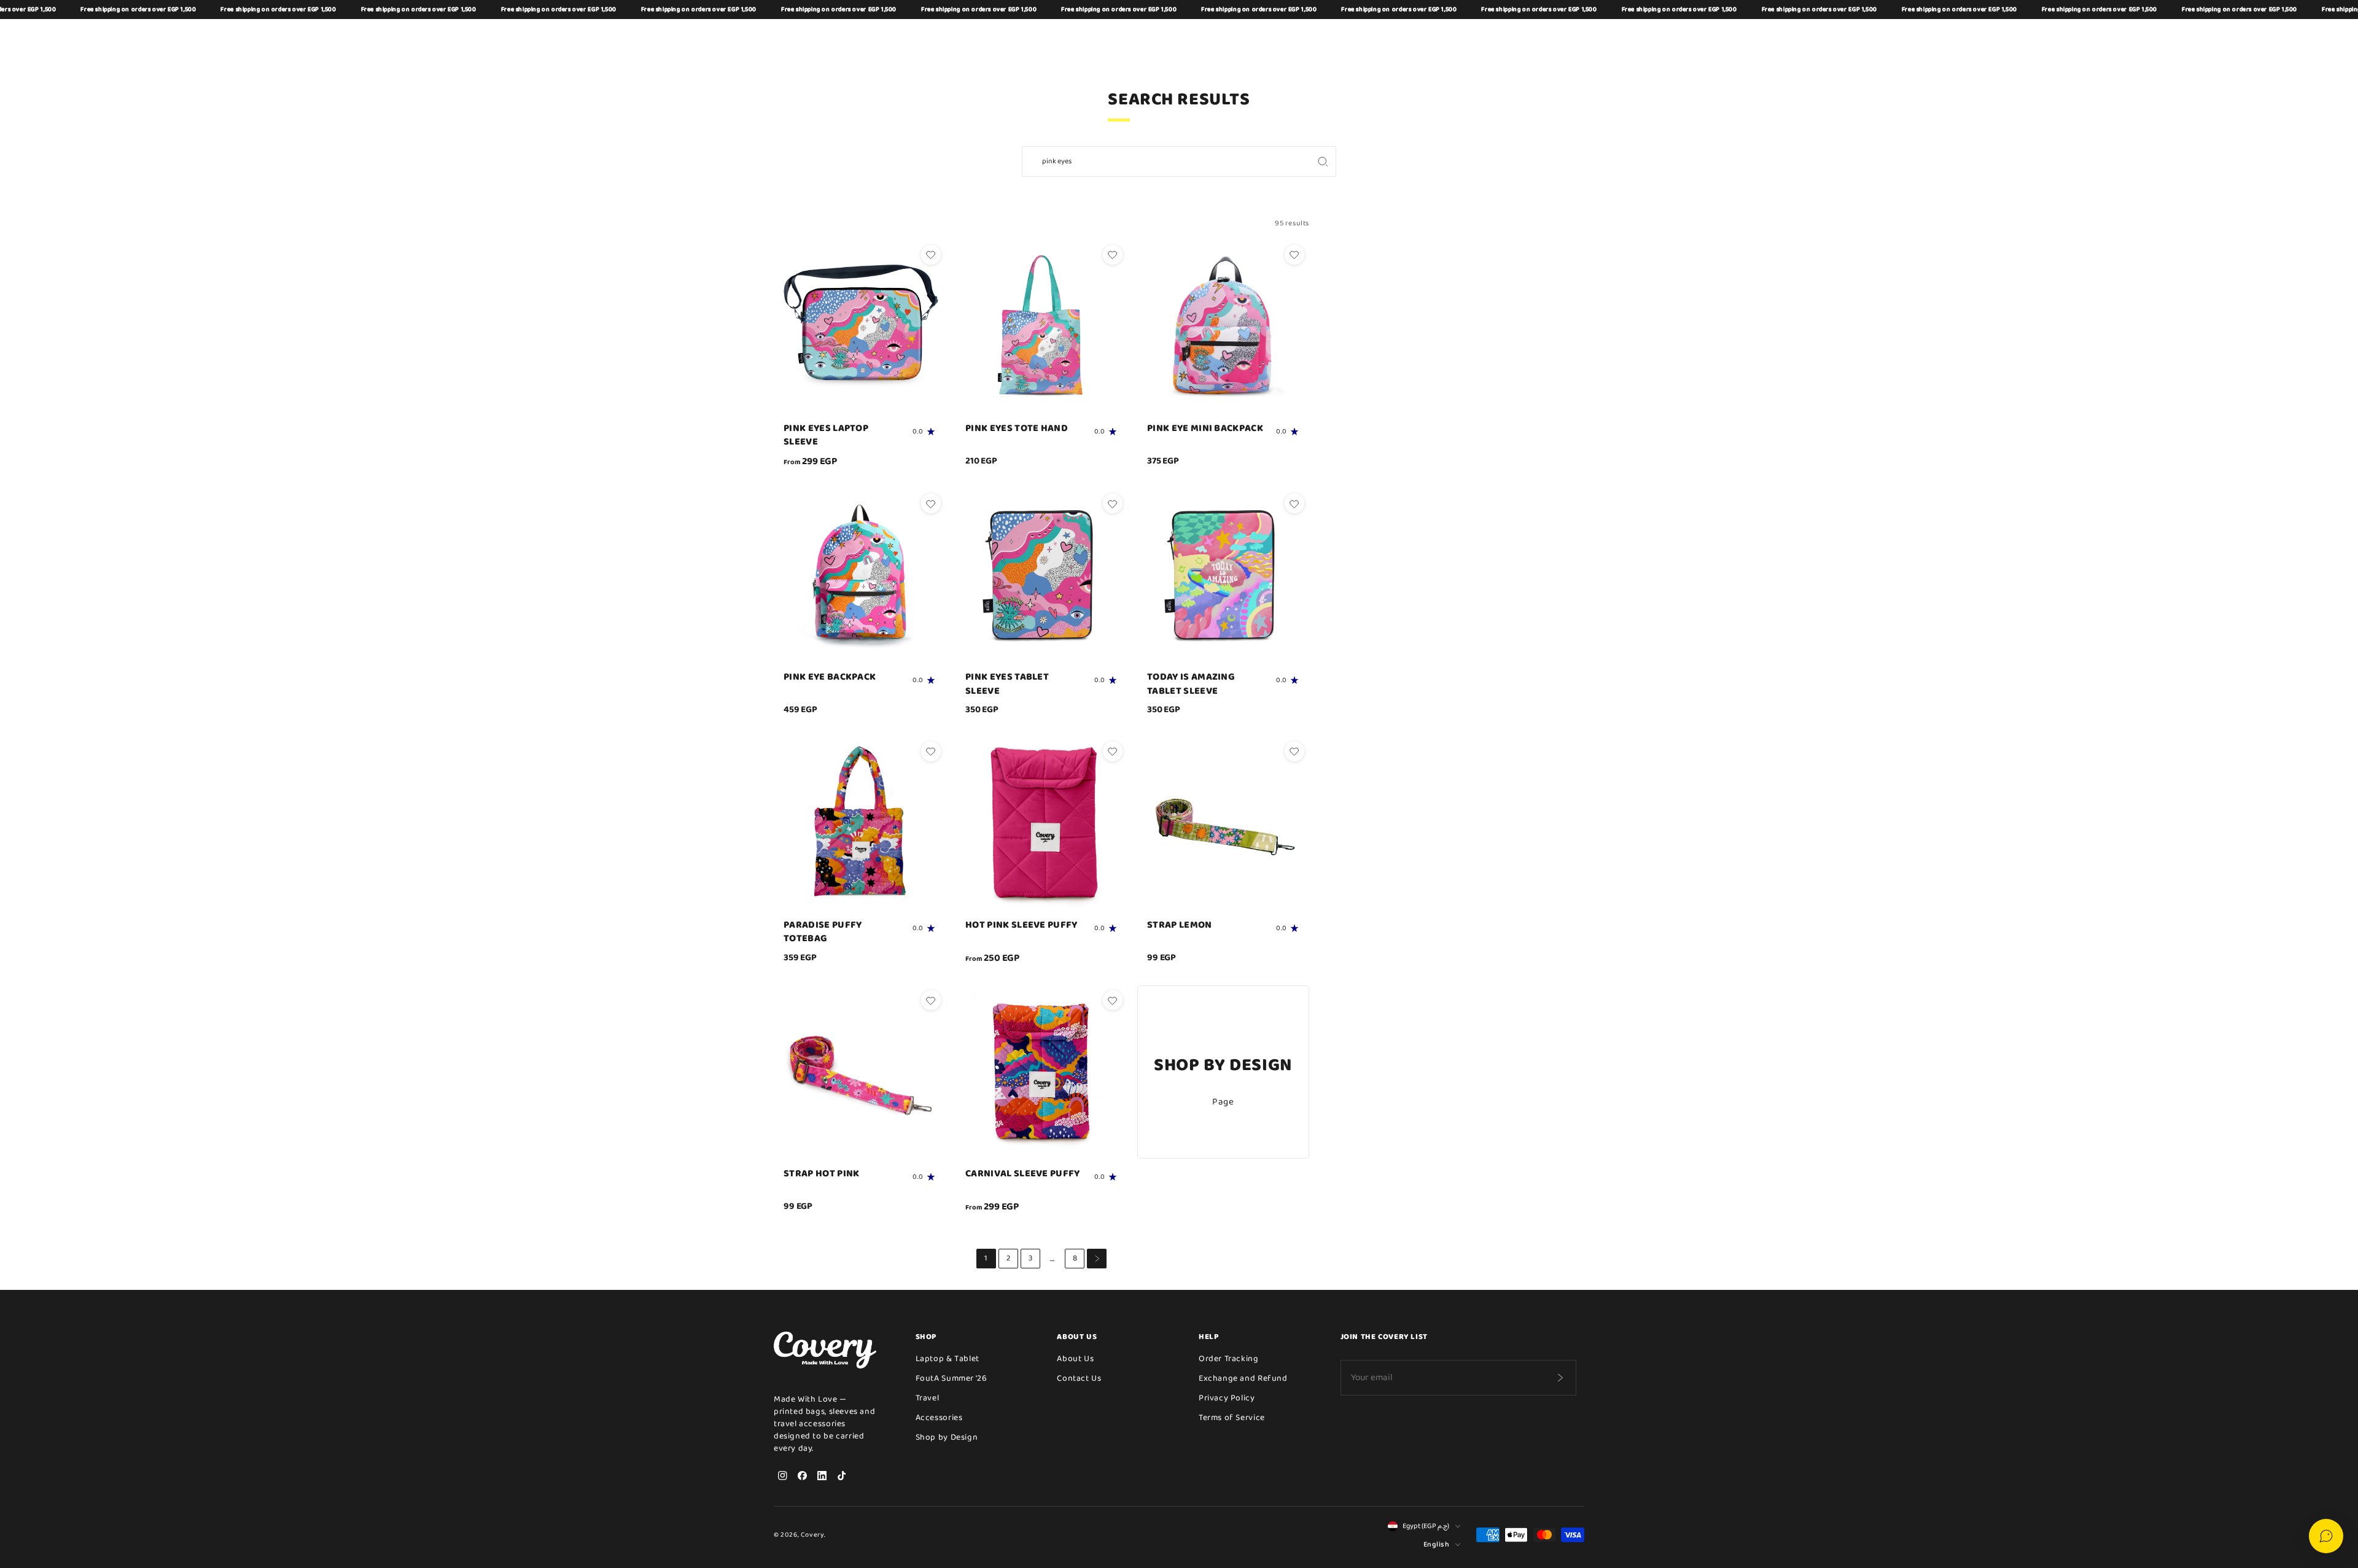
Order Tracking (1229, 1359)
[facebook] (802, 1475)
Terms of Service (1232, 1418)
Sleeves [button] (952, 37)
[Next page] (1097, 1259)
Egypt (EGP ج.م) (1426, 1526)
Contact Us (1079, 1378)
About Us (1075, 1359)
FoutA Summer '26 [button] (1174, 37)
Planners (1244, 37)
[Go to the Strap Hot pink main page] (860, 1071)
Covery (812, 1535)
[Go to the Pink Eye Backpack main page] (860, 575)
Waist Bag (1003, 37)
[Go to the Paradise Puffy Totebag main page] (860, 823)
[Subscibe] (1560, 1378)
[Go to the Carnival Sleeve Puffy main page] (1041, 1071)
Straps (1293, 37)
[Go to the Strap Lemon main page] (1223, 823)
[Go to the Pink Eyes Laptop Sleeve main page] (860, 326)
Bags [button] (911, 37)
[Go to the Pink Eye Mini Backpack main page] (1223, 326)
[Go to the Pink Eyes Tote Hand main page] (1041, 326)
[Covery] (804, 37)
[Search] (1323, 161)
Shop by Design (1352, 37)
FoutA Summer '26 (951, 1378)
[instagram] (782, 1475)
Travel (928, 1398)
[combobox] (1166, 161)
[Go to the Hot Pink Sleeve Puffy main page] (1041, 823)
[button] (1517, 37)
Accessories (939, 1418)
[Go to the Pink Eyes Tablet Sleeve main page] (1041, 575)
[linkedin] (822, 1475)
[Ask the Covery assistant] (2326, 1536)
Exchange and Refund (1243, 1378)
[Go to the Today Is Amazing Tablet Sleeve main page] (1223, 575)
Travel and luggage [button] (1081, 37)
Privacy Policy (1227, 1398)
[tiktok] (841, 1475)
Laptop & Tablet (947, 1359)
